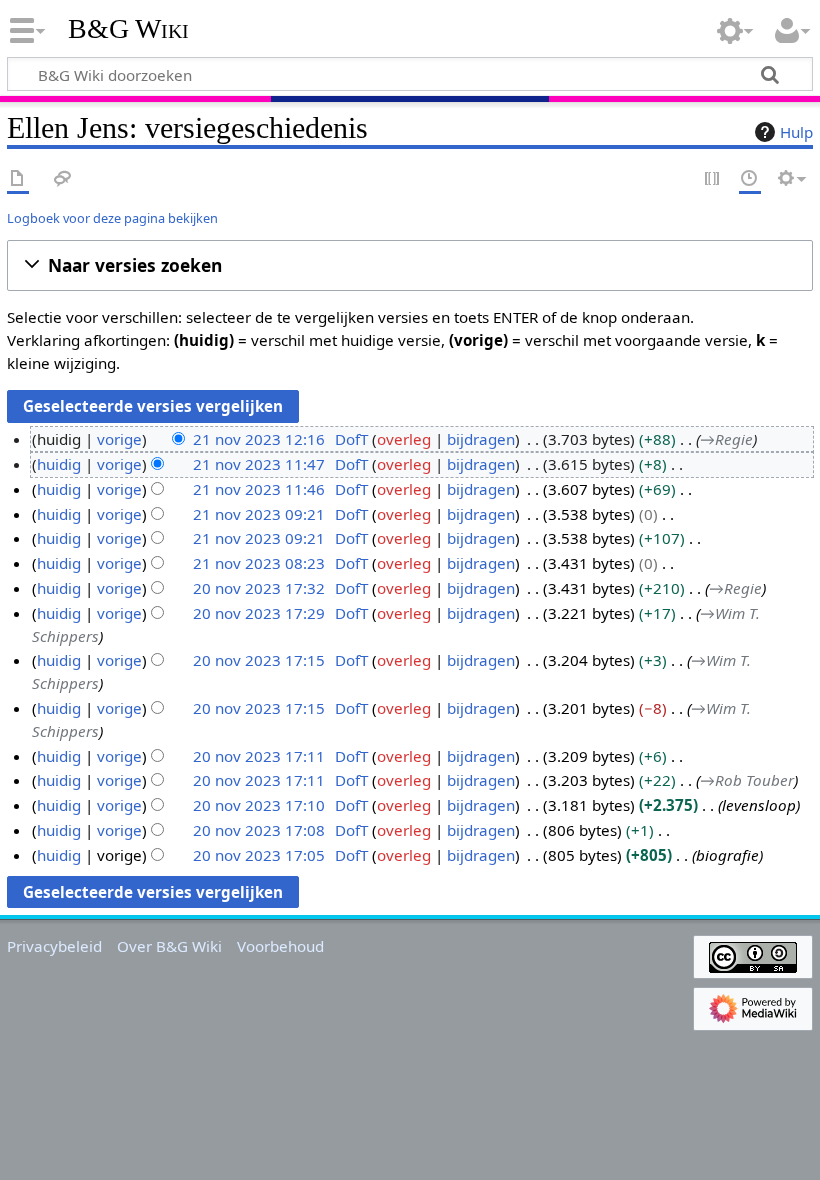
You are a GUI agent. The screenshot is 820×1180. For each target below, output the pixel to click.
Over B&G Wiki (169, 946)
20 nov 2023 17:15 (259, 660)
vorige (119, 439)
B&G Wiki (128, 29)
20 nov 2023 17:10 (259, 805)
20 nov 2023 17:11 (259, 756)
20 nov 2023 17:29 (259, 613)
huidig (59, 464)
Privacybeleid (54, 946)
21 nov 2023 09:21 (259, 514)
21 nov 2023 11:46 (259, 489)
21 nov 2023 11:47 (259, 464)
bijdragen (481, 439)
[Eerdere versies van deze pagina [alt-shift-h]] (750, 179)
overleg (404, 439)
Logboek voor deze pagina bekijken (112, 218)
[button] (410, 265)
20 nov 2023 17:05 (259, 855)
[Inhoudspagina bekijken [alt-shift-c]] (18, 179)
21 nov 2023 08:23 (259, 563)
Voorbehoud (280, 946)
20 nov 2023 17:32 (259, 588)
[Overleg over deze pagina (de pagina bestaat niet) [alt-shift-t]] (63, 179)
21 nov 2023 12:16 (259, 439)
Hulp (796, 132)
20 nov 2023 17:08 (259, 830)
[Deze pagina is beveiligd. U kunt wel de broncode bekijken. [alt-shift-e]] (713, 179)
